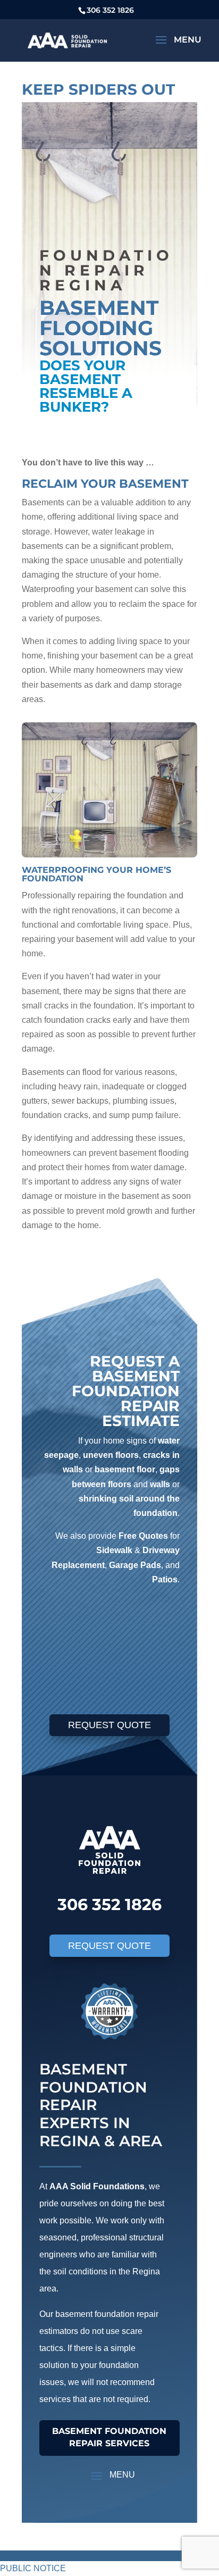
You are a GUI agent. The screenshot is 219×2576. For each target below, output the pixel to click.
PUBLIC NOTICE (33, 2568)
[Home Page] (67, 40)
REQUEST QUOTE (109, 1725)
